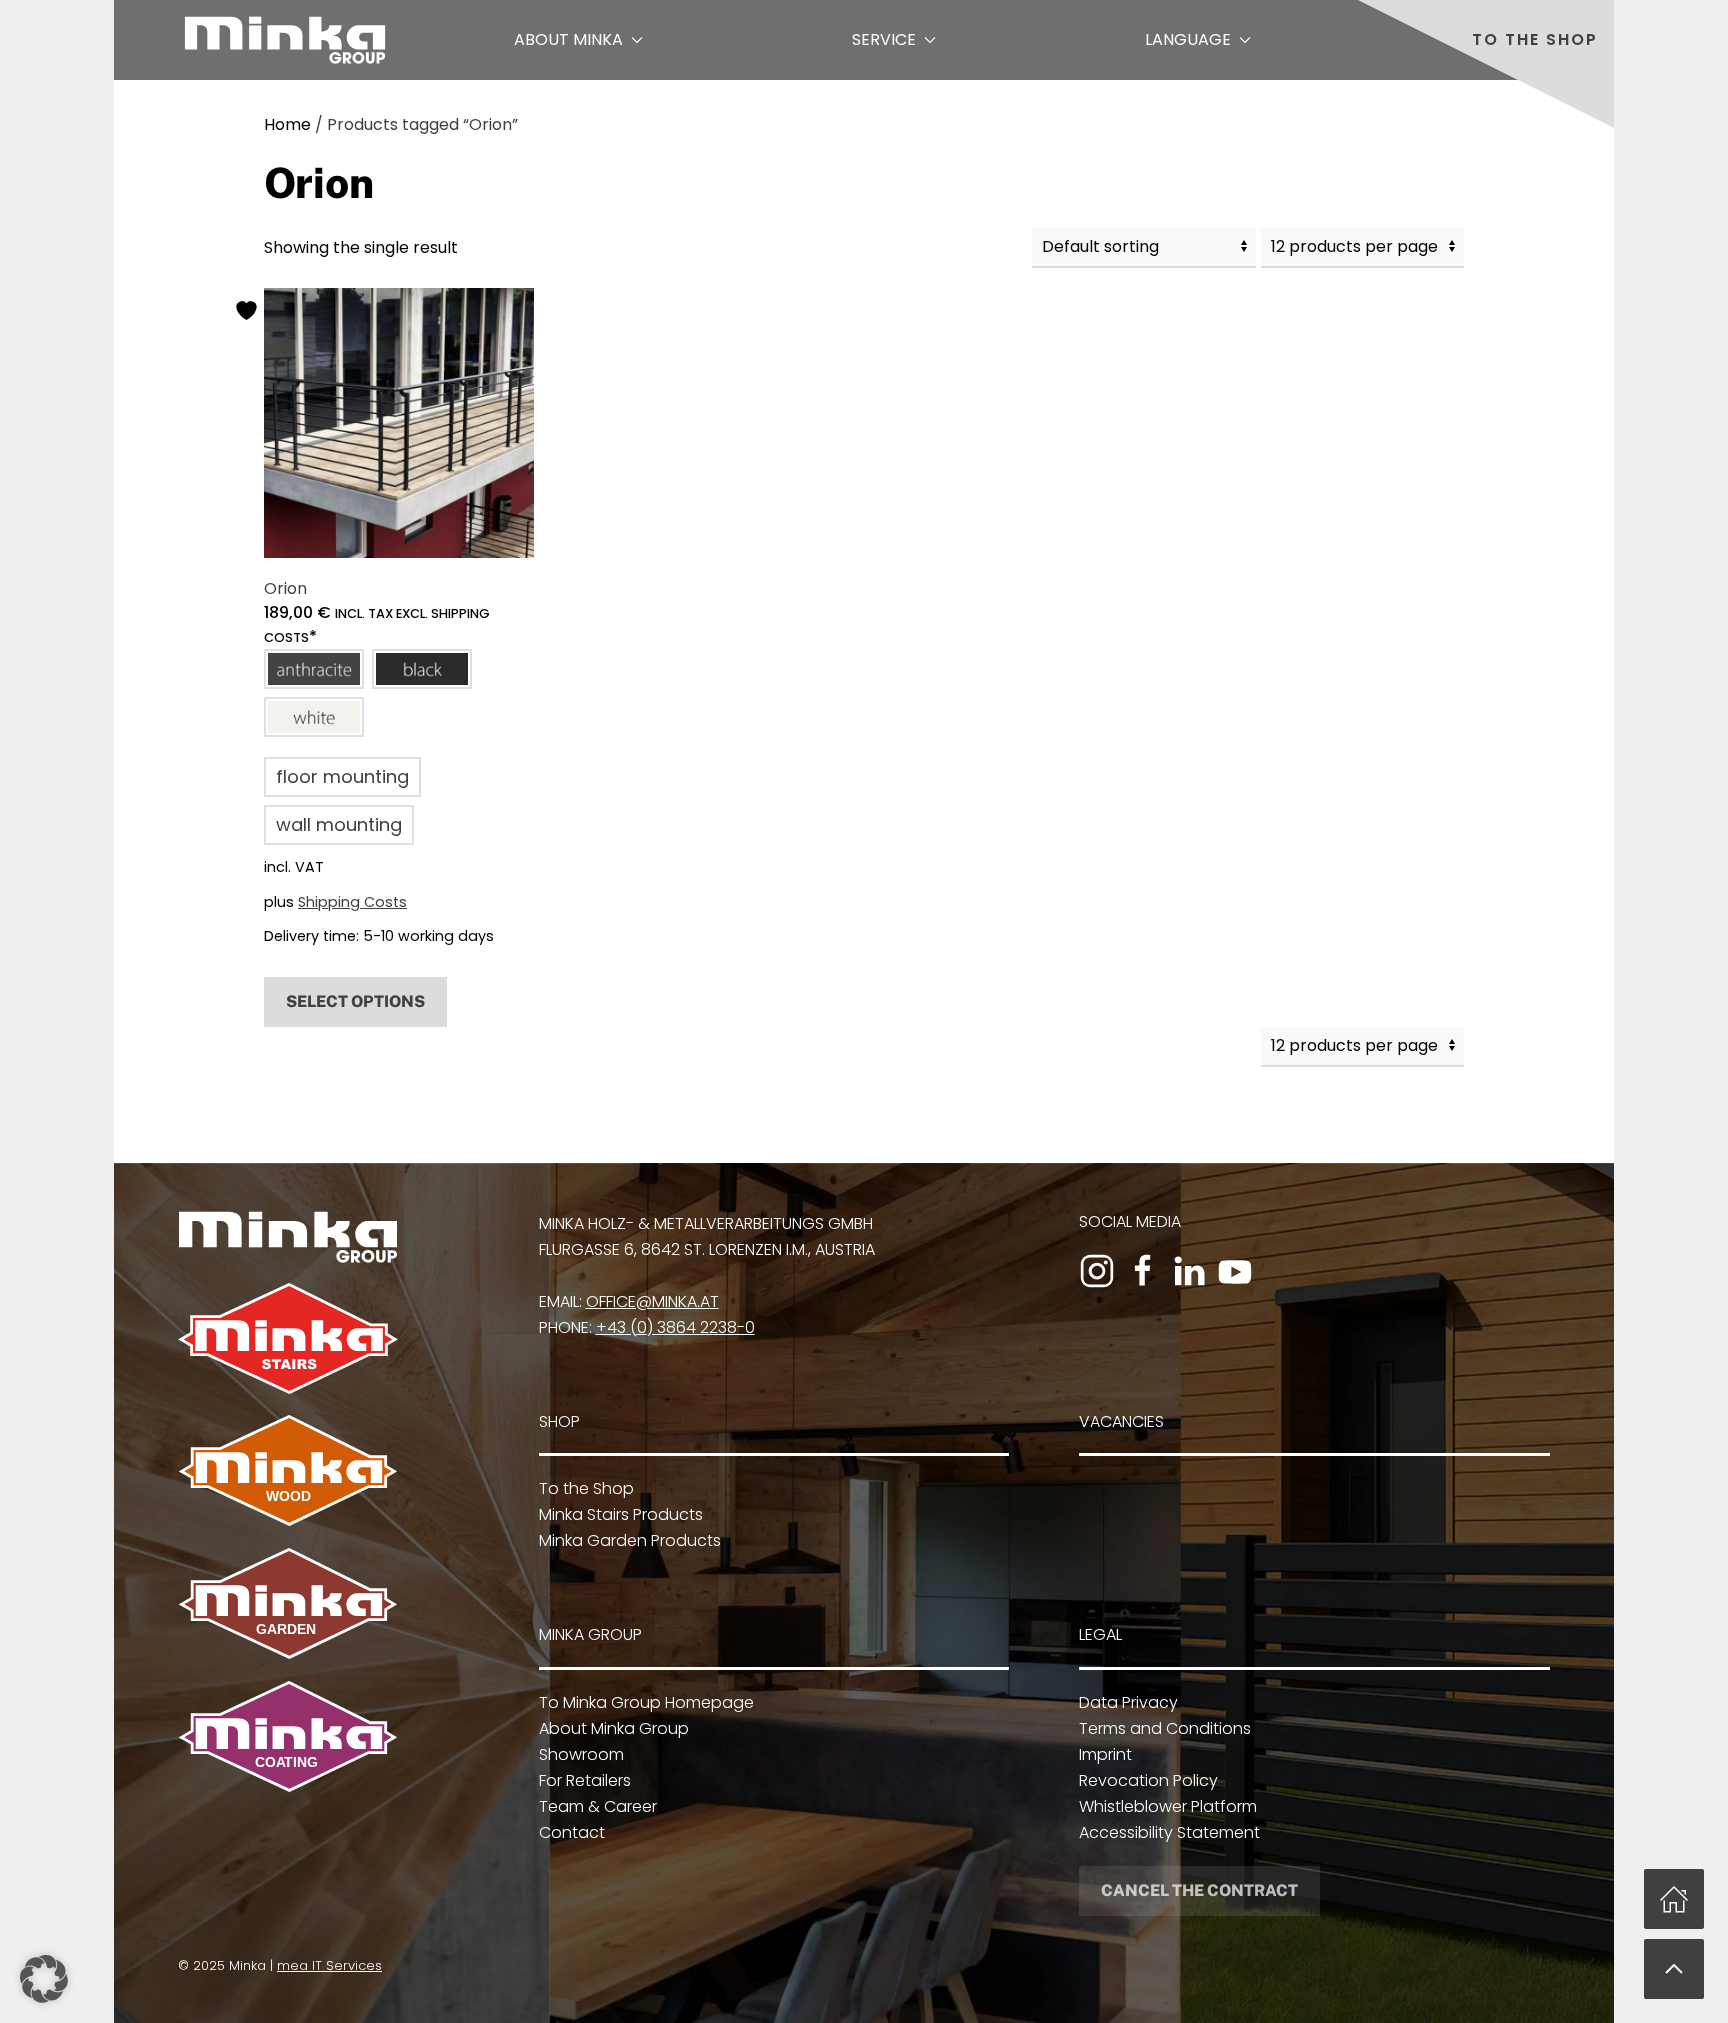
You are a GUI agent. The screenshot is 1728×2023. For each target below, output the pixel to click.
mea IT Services (329, 1965)
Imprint (1105, 1754)
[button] (314, 669)
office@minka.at (652, 1301)
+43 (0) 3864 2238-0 (675, 1327)
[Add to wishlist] (249, 310)
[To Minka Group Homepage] (288, 1235)
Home (287, 124)
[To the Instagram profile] (1097, 1271)
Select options (355, 1001)
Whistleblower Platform (1168, 1806)
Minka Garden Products (630, 1540)
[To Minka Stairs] (288, 1337)
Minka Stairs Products (621, 1514)
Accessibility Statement (1169, 1832)
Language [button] (1188, 39)
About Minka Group (614, 1728)
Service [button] (884, 39)
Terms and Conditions (1165, 1728)
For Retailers (585, 1780)
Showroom (581, 1754)
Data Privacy (1128, 1702)
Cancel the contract (1199, 1890)
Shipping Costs (352, 902)
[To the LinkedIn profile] (1189, 1271)
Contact (572, 1832)
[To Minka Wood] (288, 1469)
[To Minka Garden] (288, 1602)
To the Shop (1535, 39)
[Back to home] (285, 40)
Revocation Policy (1148, 1780)
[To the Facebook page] (1143, 1271)
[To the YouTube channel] (1235, 1271)
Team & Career (598, 1806)
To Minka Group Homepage (646, 1702)
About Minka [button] (568, 39)
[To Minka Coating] (288, 1735)
